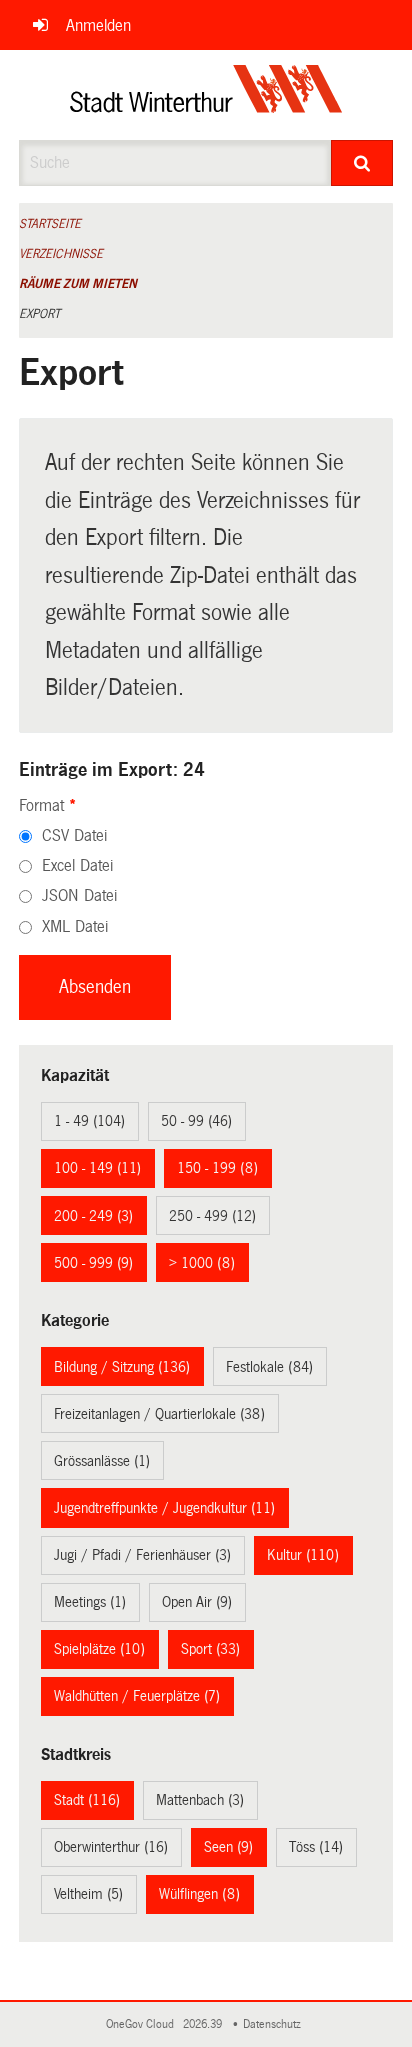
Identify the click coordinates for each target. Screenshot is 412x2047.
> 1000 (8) (202, 1263)
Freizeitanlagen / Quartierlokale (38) (159, 1414)
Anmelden (98, 25)
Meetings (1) (90, 1602)
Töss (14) (316, 1847)
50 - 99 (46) (196, 1121)
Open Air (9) (197, 1602)
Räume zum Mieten (78, 284)
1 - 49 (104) (89, 1121)
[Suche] (362, 163)
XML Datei (75, 926)
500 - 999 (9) (93, 1263)
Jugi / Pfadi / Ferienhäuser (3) (142, 1555)
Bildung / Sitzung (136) (122, 1367)
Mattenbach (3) (200, 1800)
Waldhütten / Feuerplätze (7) (137, 1696)
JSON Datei (79, 895)
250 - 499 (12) (212, 1216)
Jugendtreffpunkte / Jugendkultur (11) (164, 1508)
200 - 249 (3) (93, 1216)
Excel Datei (77, 865)
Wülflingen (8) (199, 1894)
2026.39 (204, 2024)
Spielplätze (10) (99, 1649)
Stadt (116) (87, 1800)
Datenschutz (275, 2024)
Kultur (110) (303, 1555)
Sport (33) (210, 1649)
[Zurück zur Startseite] (206, 95)
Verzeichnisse (61, 254)
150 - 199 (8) (217, 1168)
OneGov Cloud (143, 2024)
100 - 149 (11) (97, 1168)
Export (39, 314)
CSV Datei (74, 835)
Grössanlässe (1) (102, 1461)
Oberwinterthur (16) (111, 1847)
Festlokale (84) (269, 1367)
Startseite (50, 224)
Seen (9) (228, 1847)
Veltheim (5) (88, 1894)
